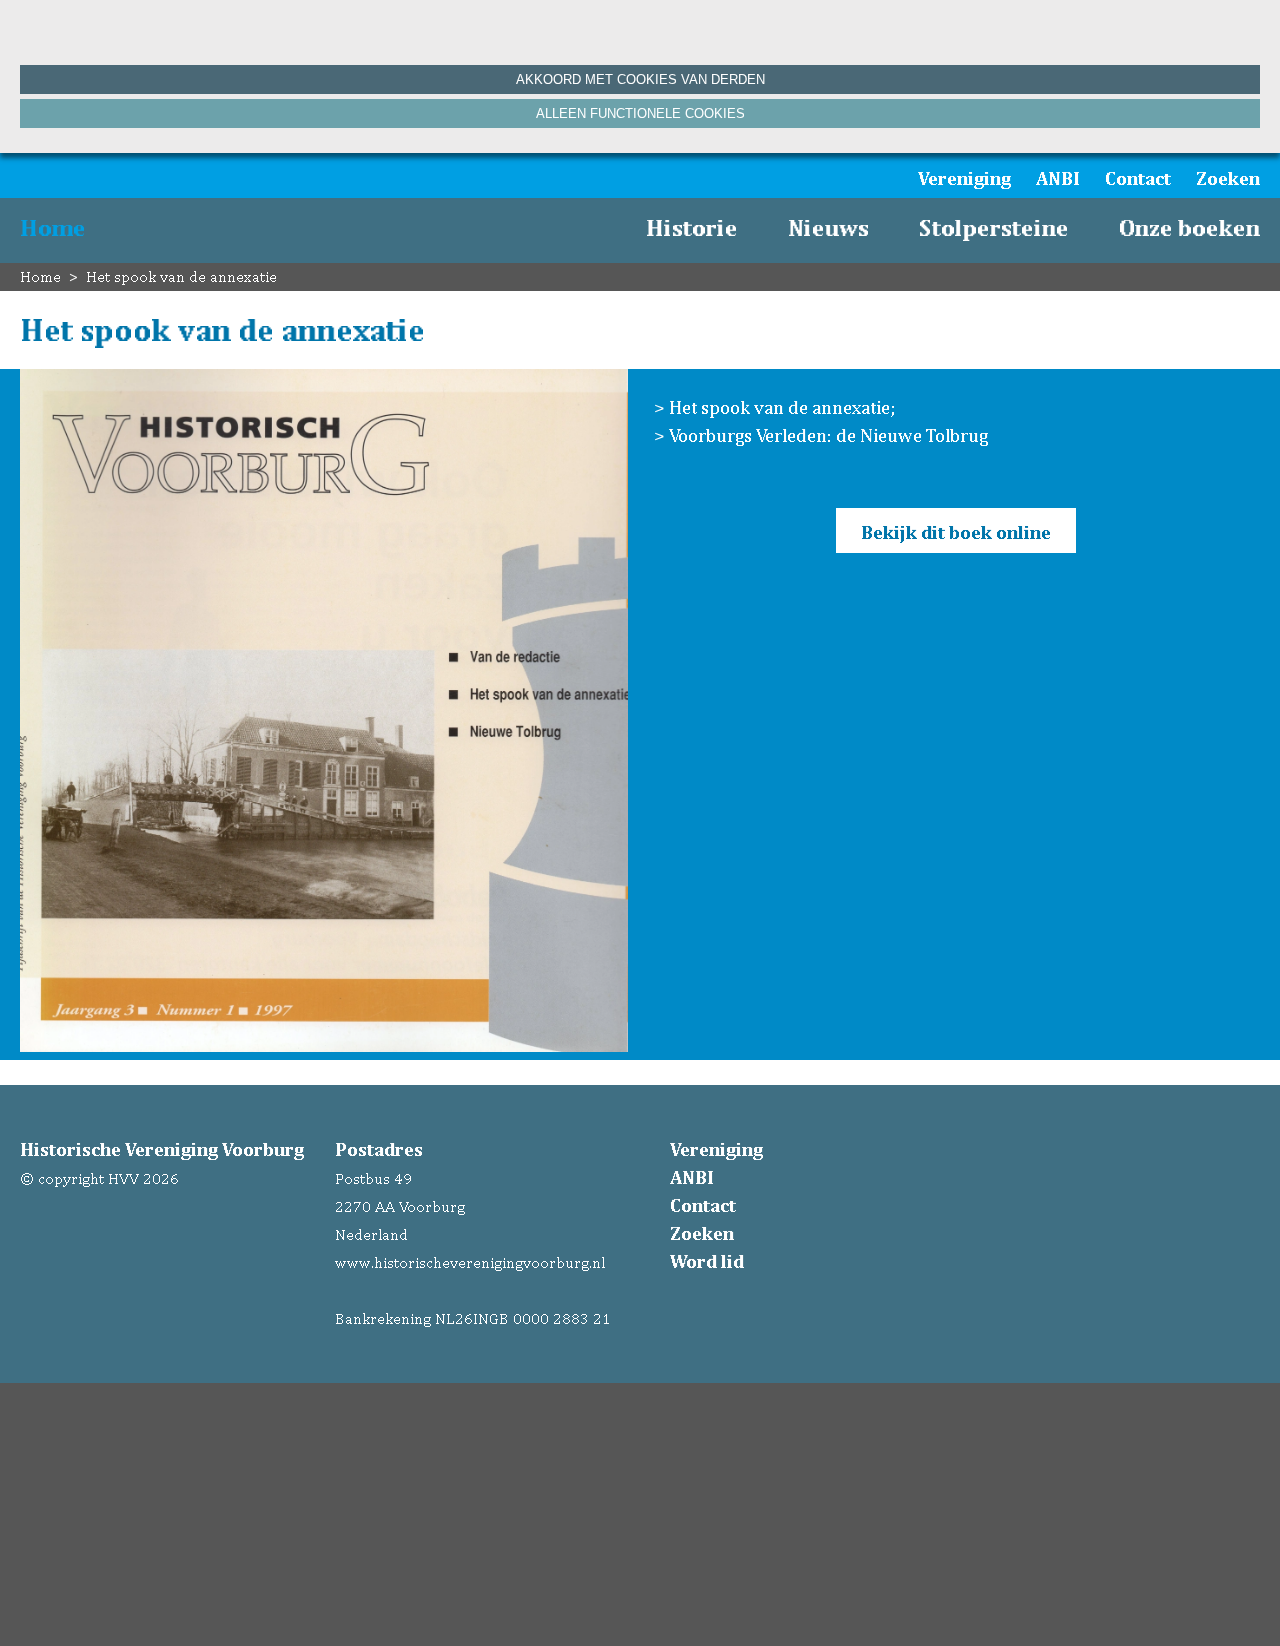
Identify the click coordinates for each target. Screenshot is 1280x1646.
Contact (1138, 178)
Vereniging (964, 178)
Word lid (707, 1261)
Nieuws (828, 227)
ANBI (1058, 178)
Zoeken (1228, 178)
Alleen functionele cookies (640, 113)
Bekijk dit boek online (956, 532)
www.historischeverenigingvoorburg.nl (470, 1262)
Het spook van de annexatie (181, 276)
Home (53, 227)
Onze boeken (1189, 227)
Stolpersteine (994, 227)
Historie (692, 227)
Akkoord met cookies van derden (640, 79)
